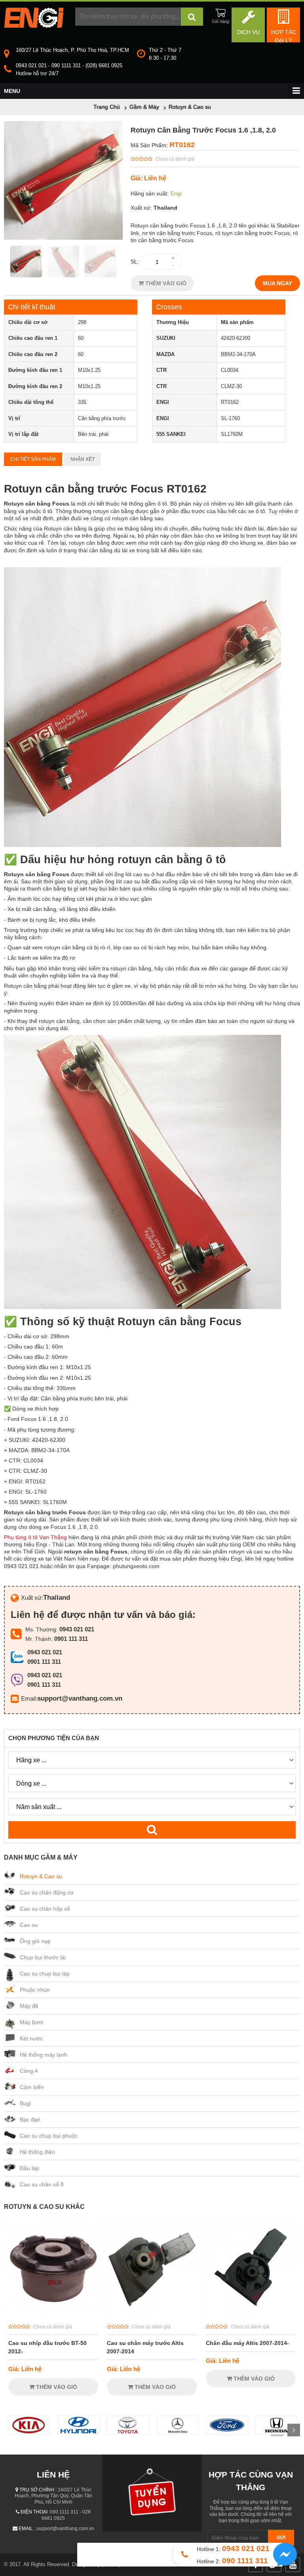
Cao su (29, 1925)
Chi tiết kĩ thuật (32, 307)
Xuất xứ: (141, 208)
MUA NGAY (277, 283)
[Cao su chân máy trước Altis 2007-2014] (152, 2314)
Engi (176, 193)
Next (294, 2430)
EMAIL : (27, 2529)
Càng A (29, 2071)
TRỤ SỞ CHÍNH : (38, 2490)
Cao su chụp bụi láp (45, 1974)
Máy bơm (32, 2022)
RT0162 (182, 145)
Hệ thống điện (37, 2152)
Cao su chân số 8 (42, 2184)
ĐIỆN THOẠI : (35, 2512)
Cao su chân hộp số (45, 1909)
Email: (29, 1698)
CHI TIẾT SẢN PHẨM (33, 459)
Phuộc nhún (35, 1990)
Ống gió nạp (35, 1941)
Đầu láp (29, 2168)
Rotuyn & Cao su (41, 1876)
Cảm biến (32, 2087)
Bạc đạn (30, 2120)
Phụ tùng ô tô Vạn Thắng (35, 1537)
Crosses (169, 307)
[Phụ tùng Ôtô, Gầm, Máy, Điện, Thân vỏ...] (34, 26)
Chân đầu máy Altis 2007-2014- (247, 2343)
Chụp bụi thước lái (43, 1957)
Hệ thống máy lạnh (44, 2055)
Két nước (31, 2038)
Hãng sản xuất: (150, 193)
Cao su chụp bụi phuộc (49, 2136)
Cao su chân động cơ (47, 1892)
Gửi (281, 2538)
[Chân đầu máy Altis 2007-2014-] (251, 2314)
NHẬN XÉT (83, 459)
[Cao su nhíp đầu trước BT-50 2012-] (53, 2314)
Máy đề (29, 2006)
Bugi (25, 2103)
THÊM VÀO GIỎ (165, 283)
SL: (135, 261)
